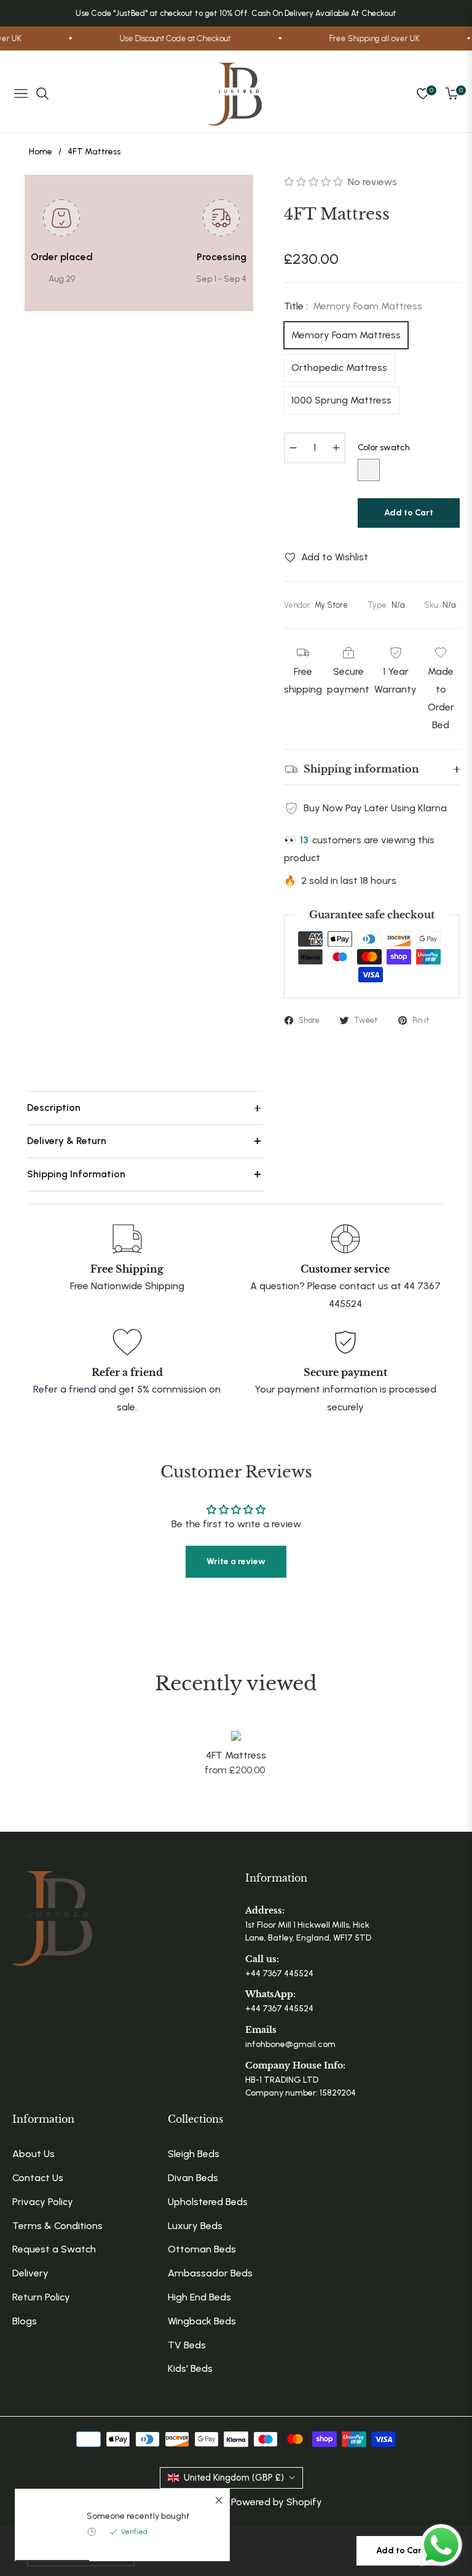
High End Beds (199, 2297)
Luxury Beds (195, 2226)
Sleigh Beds (194, 2154)
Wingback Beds (202, 2321)
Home (41, 152)
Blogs (25, 2321)
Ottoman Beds (202, 2249)
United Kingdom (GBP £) (234, 2478)
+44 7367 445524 (279, 1974)
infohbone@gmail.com (290, 2044)
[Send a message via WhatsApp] (441, 2545)
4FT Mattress (236, 1755)
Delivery (30, 2273)
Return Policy (41, 2297)
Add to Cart (401, 2550)
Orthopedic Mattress (339, 368)
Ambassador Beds (210, 2273)
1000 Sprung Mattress (341, 400)
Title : (353, 306)
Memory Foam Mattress (346, 335)
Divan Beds (193, 2178)
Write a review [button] (236, 1561)
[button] (315, 182)
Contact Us (38, 2178)
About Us (33, 2154)
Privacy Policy (43, 2202)
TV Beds (187, 2345)
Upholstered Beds (208, 2202)
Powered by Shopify (277, 2502)
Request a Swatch (54, 2249)
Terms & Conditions (57, 2226)
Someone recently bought (138, 2516)
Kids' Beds (190, 2368)
